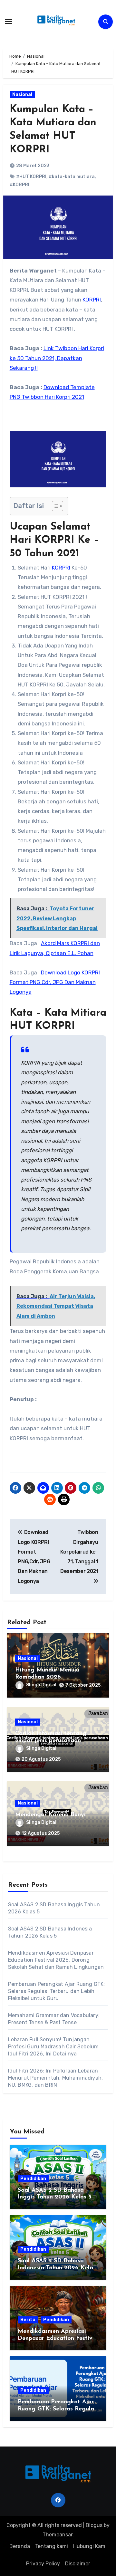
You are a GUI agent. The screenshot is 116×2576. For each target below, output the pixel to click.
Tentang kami (52, 2546)
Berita (28, 2320)
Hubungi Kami (90, 2546)
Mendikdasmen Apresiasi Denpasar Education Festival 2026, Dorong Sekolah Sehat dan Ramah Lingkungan (56, 1960)
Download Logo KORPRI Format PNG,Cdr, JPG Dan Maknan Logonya (55, 982)
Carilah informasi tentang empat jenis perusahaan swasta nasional (51, 1741)
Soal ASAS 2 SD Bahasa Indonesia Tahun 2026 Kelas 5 (57, 2268)
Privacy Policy (43, 2564)
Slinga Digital (41, 1685)
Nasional (22, 95)
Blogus (94, 2525)
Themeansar (58, 2535)
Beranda (20, 2546)
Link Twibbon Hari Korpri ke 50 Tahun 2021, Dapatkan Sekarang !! (57, 358)
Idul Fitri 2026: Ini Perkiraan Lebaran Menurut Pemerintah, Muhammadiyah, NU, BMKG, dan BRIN (56, 2078)
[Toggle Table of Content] (54, 506)
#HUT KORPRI (31, 177)
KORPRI (92, 300)
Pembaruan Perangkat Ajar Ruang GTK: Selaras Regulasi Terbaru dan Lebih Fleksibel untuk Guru (57, 1991)
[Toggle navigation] (8, 22)
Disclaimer (78, 2564)
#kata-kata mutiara (72, 177)
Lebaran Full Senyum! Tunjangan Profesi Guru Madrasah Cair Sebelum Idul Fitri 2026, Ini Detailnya (53, 2047)
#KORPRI (19, 185)
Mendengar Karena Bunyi (50, 1815)
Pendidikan (33, 2179)
